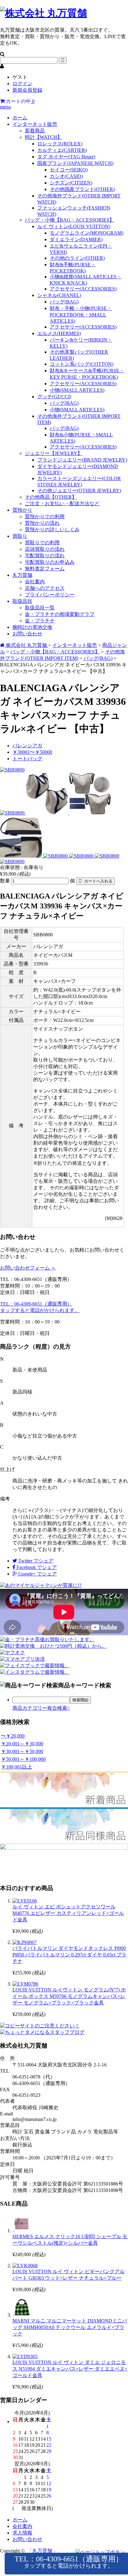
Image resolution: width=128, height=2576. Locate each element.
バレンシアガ (27, 746)
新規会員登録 (27, 90)
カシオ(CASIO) (66, 176)
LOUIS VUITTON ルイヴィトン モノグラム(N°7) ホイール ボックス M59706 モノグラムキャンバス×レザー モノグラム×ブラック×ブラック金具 (69, 1996)
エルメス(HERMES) (59, 333)
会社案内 (35, 582)
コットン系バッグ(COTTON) (82, 364)
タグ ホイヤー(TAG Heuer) (66, 157)
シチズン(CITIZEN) (71, 183)
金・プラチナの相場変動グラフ (60, 614)
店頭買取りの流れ (45, 549)
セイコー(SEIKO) (69, 170)
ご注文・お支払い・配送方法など (62, 504)
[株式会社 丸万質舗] (43, 13)
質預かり (22, 510)
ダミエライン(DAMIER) (76, 239)
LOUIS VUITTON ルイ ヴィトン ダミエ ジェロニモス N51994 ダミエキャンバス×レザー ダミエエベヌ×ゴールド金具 (70, 2369)
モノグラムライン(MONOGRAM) (87, 233)
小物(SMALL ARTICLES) (77, 390)
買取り (20, 536)
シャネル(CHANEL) (59, 295)
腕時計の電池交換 (32, 627)
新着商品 (35, 131)
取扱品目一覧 (40, 608)
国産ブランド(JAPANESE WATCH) (75, 163)
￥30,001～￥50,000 (22, 1751)
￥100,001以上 (16, 1767)
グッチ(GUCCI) (54, 397)
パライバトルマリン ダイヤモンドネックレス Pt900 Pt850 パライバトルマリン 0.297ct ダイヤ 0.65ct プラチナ (69, 1955)
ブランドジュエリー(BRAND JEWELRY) (82, 460)
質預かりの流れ (42, 523)
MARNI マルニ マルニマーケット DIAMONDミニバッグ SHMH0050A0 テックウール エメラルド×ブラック (70, 2327)
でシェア (36, 1561)
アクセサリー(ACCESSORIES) (83, 289)
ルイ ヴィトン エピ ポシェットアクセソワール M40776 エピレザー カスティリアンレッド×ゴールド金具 (68, 1913)
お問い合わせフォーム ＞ (28, 1268)
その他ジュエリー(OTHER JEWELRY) (79, 490)
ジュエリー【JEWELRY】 (54, 453)
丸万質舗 (22, 575)
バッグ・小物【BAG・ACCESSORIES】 (70, 220)
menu (5, 107)
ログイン (22, 84)
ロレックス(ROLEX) (60, 144)
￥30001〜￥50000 (32, 752)
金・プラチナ (40, 621)
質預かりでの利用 (45, 517)
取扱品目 (22, 601)
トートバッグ (27, 759)
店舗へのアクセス (45, 588)
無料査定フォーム (45, 569)
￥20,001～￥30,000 (22, 1744)
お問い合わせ (27, 634)
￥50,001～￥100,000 (23, 1759)
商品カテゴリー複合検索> (41, 1708)
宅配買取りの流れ (45, 556)
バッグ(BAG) (64, 302)
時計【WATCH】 (43, 137)
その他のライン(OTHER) (77, 258)
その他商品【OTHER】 (51, 497)
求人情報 (22, 2533)
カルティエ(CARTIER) (62, 150)
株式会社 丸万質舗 (26, 645)
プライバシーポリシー (50, 595)
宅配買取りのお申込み (50, 562)
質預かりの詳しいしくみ (52, 530)
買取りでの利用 (42, 543)
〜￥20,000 (13, 1736)
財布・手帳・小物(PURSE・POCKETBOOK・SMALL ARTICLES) (81, 315)
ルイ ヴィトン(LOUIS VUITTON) (74, 226)
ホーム (20, 118)
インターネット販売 (35, 124)
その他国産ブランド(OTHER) (82, 189)
